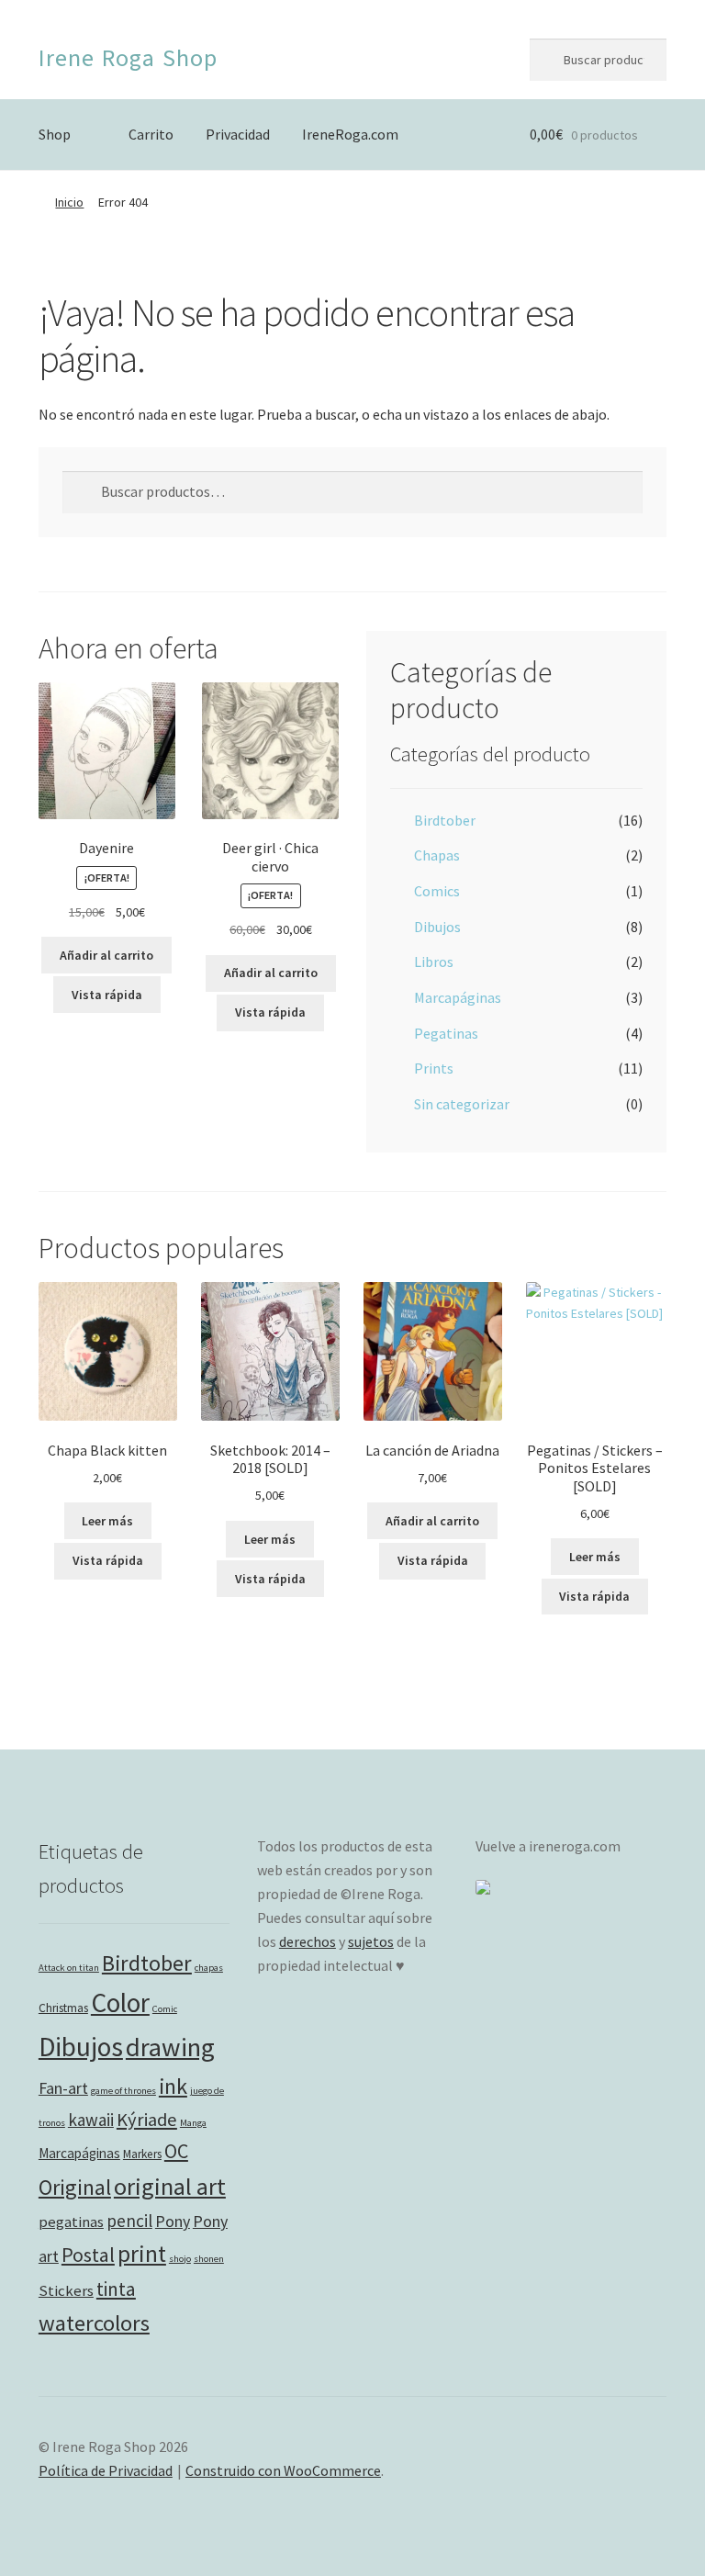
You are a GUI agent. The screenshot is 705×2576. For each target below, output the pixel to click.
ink (173, 2086)
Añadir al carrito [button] (106, 955)
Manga (193, 2123)
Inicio (69, 202)
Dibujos (437, 927)
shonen (209, 2259)
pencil (129, 2221)
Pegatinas (446, 1033)
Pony (173, 2221)
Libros (434, 962)
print (142, 2254)
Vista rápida (107, 995)
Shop (55, 134)
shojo (180, 2259)
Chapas (437, 855)
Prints (434, 1068)
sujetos (371, 1941)
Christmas (63, 2008)
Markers (142, 2154)
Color (120, 2002)
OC (176, 2151)
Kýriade (147, 2120)
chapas (209, 1968)
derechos (308, 1941)
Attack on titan (69, 1968)
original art (170, 2186)
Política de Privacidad (106, 2470)
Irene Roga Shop (128, 57)
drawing (170, 2047)
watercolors (94, 2323)
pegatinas (71, 2222)
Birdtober (445, 820)
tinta (116, 2289)
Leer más (107, 1521)
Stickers (66, 2291)
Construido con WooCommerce (283, 2470)
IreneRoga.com (350, 134)
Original (75, 2187)
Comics (437, 891)
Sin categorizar (462, 1104)
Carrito (151, 134)
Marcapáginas (458, 997)
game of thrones (123, 2091)
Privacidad (238, 134)
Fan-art (63, 2088)
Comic (165, 2009)
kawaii (91, 2120)
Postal (88, 2255)
